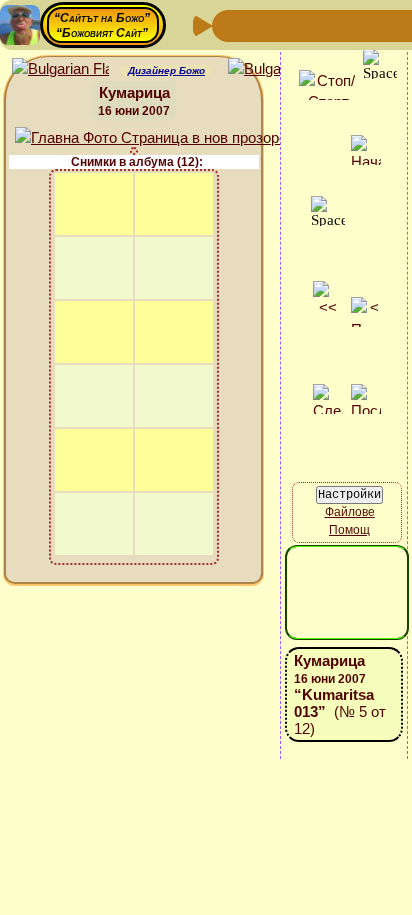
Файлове (350, 512)
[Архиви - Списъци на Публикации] (294, 24)
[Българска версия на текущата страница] (276, 69)
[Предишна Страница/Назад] (230, 24)
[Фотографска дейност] (390, 24)
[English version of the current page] (60, 69)
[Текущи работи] (358, 24)
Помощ (349, 530)
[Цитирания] (326, 24)
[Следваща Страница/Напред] (262, 24)
